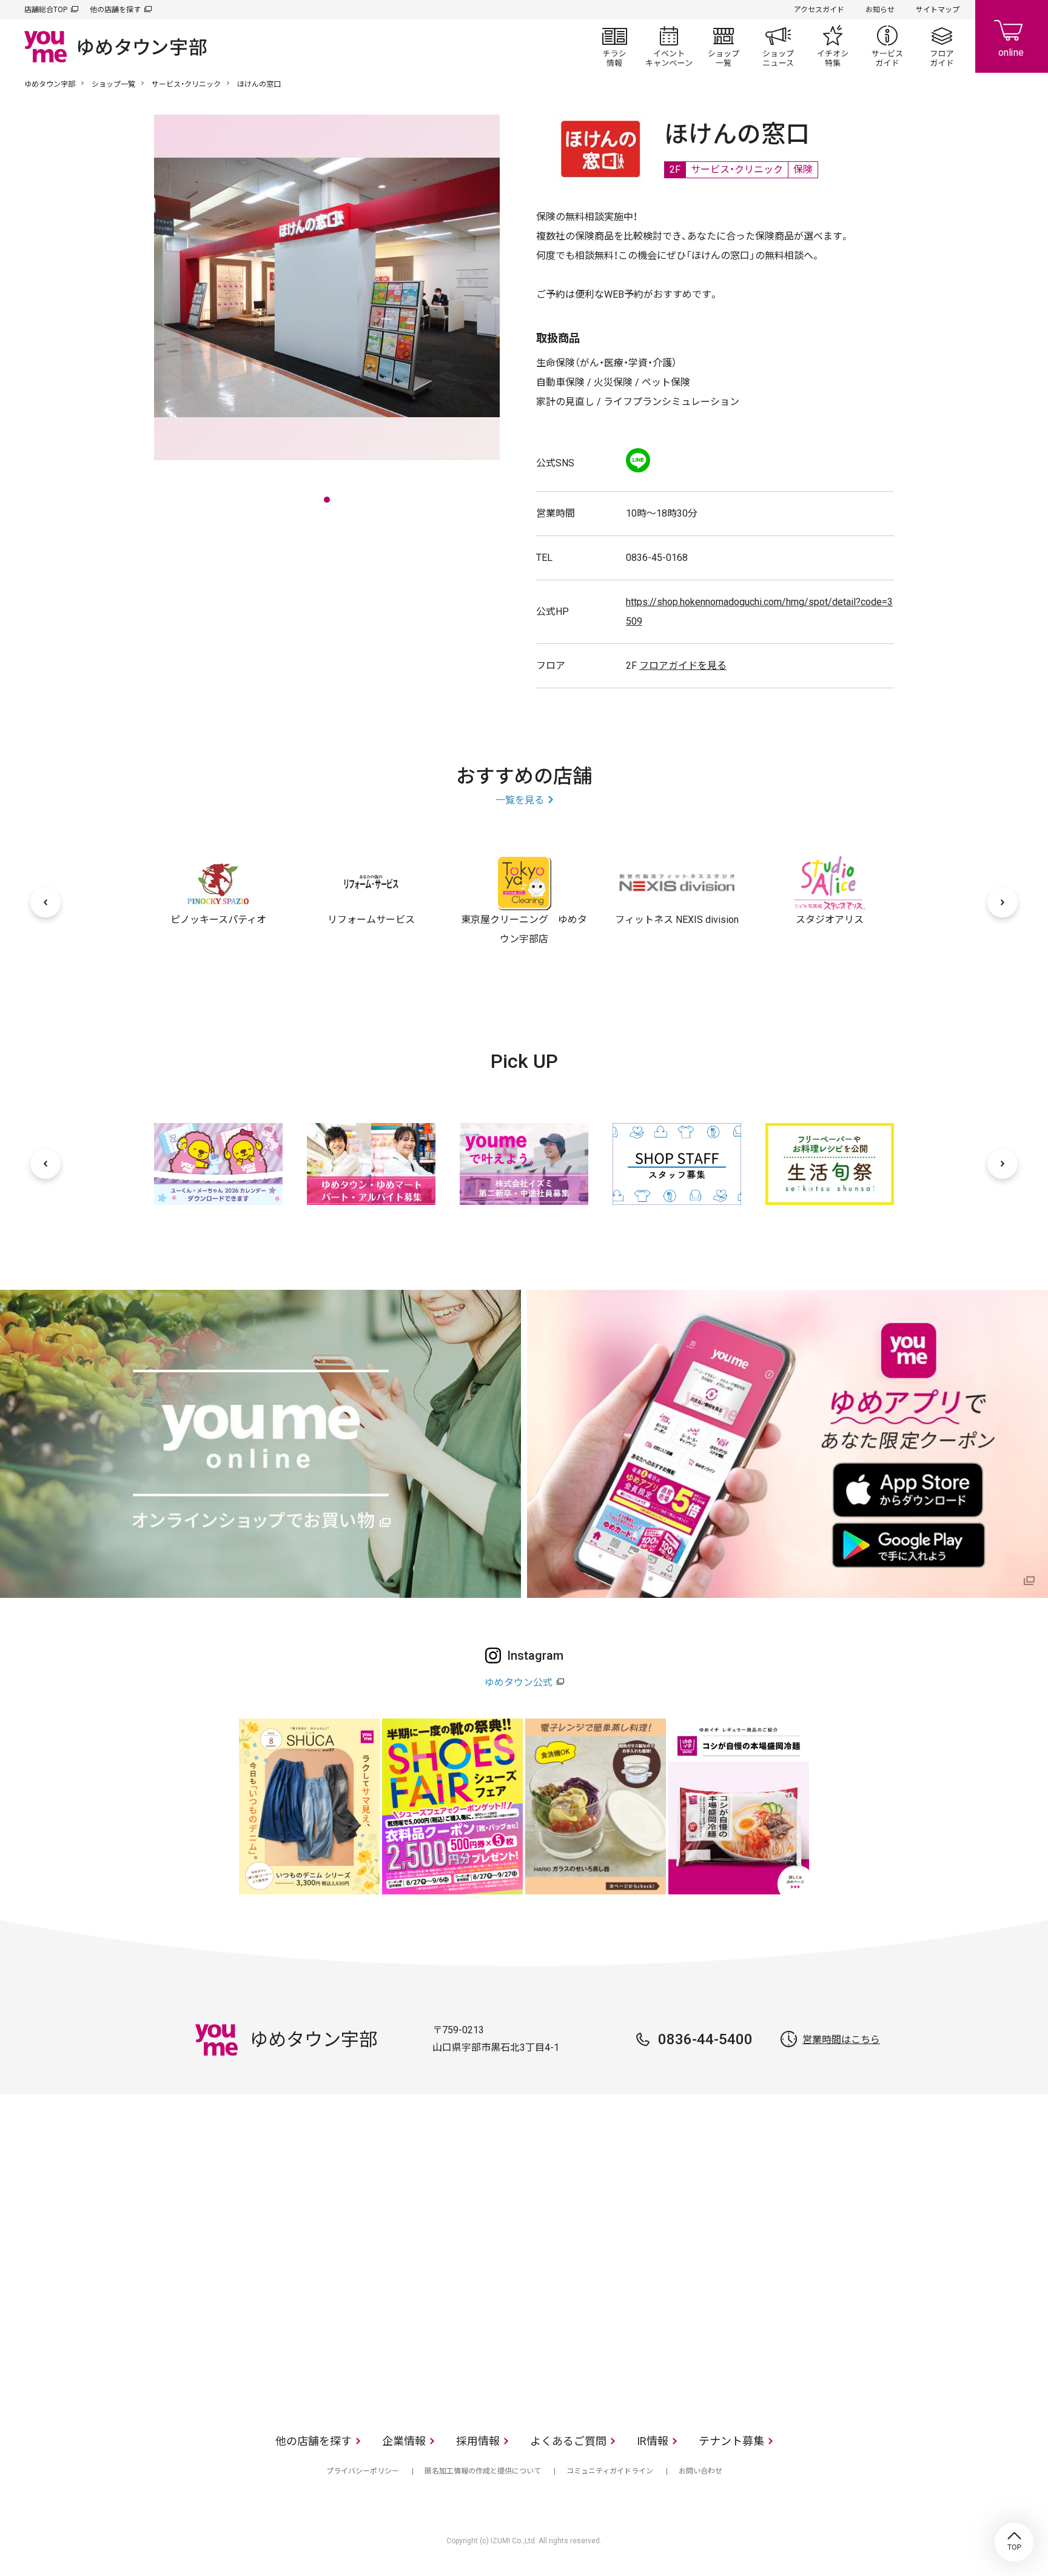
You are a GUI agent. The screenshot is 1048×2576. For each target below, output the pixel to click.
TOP (1014, 2542)
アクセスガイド (819, 10)
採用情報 (478, 2441)
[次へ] (1003, 902)
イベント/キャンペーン (669, 46)
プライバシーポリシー (363, 2471)
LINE (638, 460)
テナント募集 (731, 2441)
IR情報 (653, 2441)
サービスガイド (887, 46)
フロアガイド (942, 46)
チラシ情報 (614, 46)
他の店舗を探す (115, 10)
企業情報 (404, 2441)
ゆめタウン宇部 (50, 84)
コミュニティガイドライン (610, 2471)
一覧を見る (520, 800)
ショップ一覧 (724, 46)
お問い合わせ (700, 2471)
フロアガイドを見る (683, 666)
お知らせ (880, 10)
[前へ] (45, 902)
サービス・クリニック (186, 84)
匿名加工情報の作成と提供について (483, 2471)
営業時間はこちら (841, 2040)
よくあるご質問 (568, 2441)
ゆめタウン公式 (519, 1682)
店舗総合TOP (46, 10)
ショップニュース (778, 46)
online (1012, 36)
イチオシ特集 (833, 46)
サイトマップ (938, 10)
